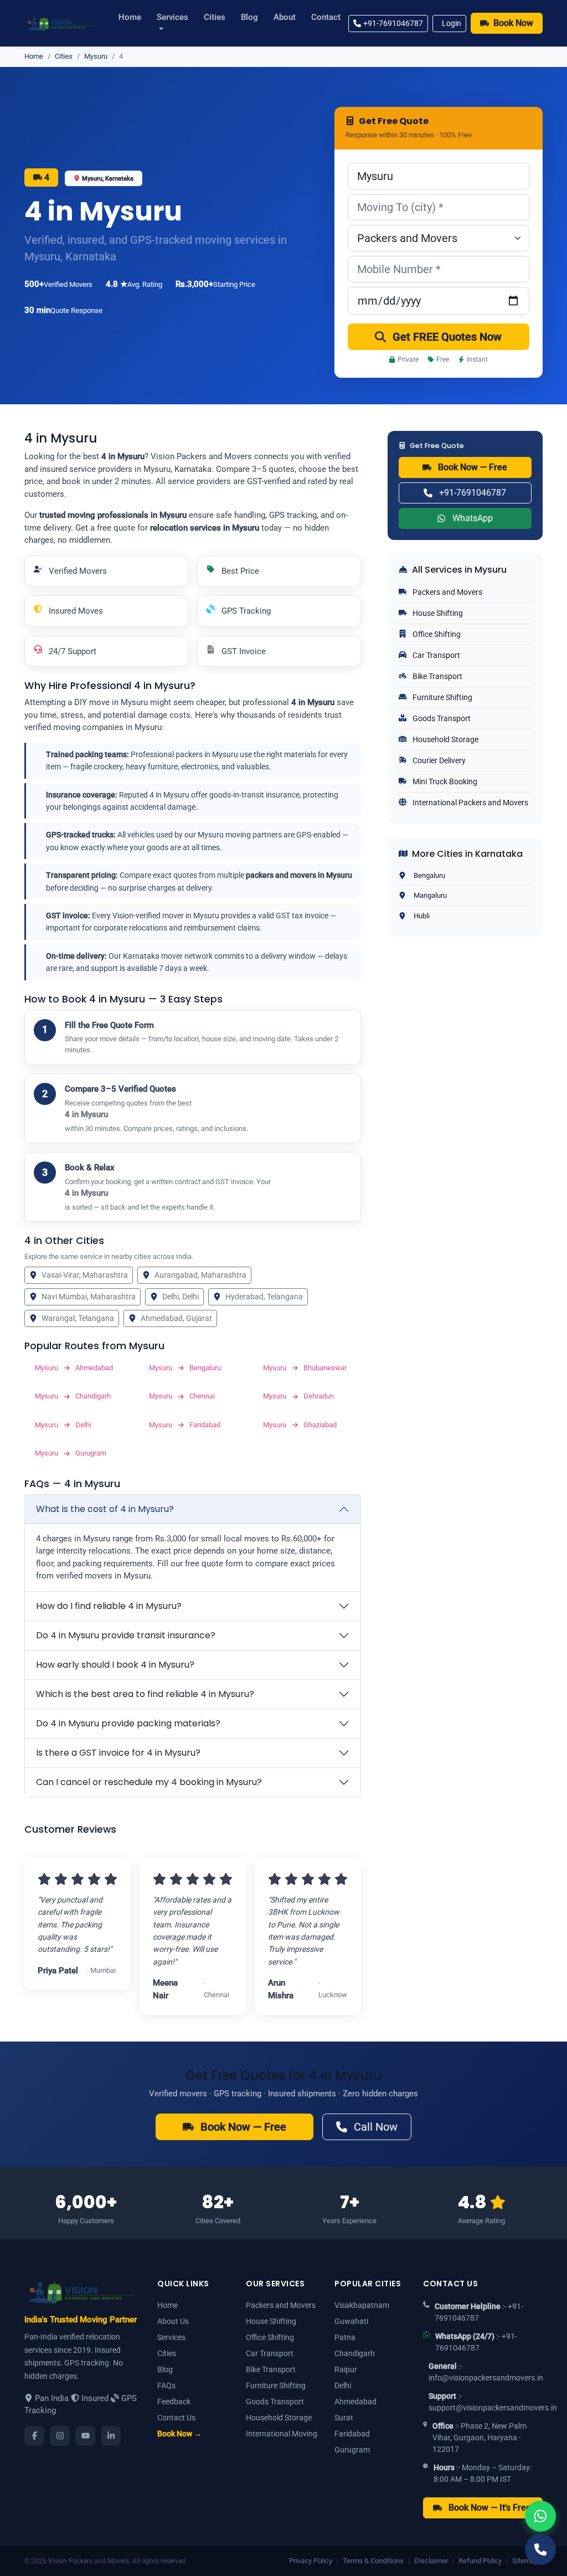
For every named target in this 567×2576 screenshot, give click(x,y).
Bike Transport (437, 676)
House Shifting (437, 613)
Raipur (346, 2369)
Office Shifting (436, 634)
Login (452, 23)
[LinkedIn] (111, 2436)
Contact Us (176, 2418)
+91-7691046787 (393, 23)
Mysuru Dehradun (298, 1396)
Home (130, 17)
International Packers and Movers (470, 803)
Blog (249, 17)
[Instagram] (60, 2436)
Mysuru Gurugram (71, 1453)
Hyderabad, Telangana (264, 1297)
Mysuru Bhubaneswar (305, 1368)
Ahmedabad (355, 2402)
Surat (344, 2418)
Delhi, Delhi (181, 1297)
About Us (173, 2321)
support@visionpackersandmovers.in (493, 2408)
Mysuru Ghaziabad (300, 1425)
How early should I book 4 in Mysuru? (115, 1665)
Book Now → (179, 2434)
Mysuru (96, 56)
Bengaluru (429, 875)
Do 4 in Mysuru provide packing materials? (128, 1723)
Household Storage (445, 739)
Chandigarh (355, 2353)
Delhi (343, 2385)
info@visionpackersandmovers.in (486, 2378)
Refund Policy (480, 2561)
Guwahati (351, 2321)
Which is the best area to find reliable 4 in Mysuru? (145, 1694)
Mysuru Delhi (63, 1425)
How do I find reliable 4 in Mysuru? (109, 1606)
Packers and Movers (447, 592)
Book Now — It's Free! (491, 2508)
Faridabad (352, 2434)
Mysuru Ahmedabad (74, 1368)
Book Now (513, 23)
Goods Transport (441, 718)
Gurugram (352, 2450)
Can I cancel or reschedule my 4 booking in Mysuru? (149, 1782)
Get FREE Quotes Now (447, 337)
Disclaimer (431, 2561)
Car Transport (435, 655)
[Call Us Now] (540, 2549)
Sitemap (525, 2561)
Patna (345, 2337)
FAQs (166, 2385)
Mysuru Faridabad (185, 1425)
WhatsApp (473, 518)
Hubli (422, 916)
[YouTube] (85, 2436)
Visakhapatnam (362, 2305)
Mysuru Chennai (182, 1396)
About (285, 17)
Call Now (376, 2127)
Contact (326, 17)
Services (172, 17)
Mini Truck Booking (444, 781)
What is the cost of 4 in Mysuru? (105, 1509)
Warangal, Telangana (78, 1318)
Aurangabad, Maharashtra (200, 1275)
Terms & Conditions (373, 2561)
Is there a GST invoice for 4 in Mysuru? (118, 1753)
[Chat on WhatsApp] (540, 2516)
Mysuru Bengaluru (185, 1368)
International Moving (282, 2434)
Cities (215, 17)
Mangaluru (430, 895)
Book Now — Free (473, 467)
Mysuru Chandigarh (73, 1396)
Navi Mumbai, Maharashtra (89, 1297)
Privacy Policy (311, 2561)
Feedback (174, 2402)
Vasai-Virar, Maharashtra (85, 1275)
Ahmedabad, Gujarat (176, 1318)
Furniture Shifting (442, 697)
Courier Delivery (438, 760)
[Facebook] (34, 2436)
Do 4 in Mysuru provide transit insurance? (126, 1635)
